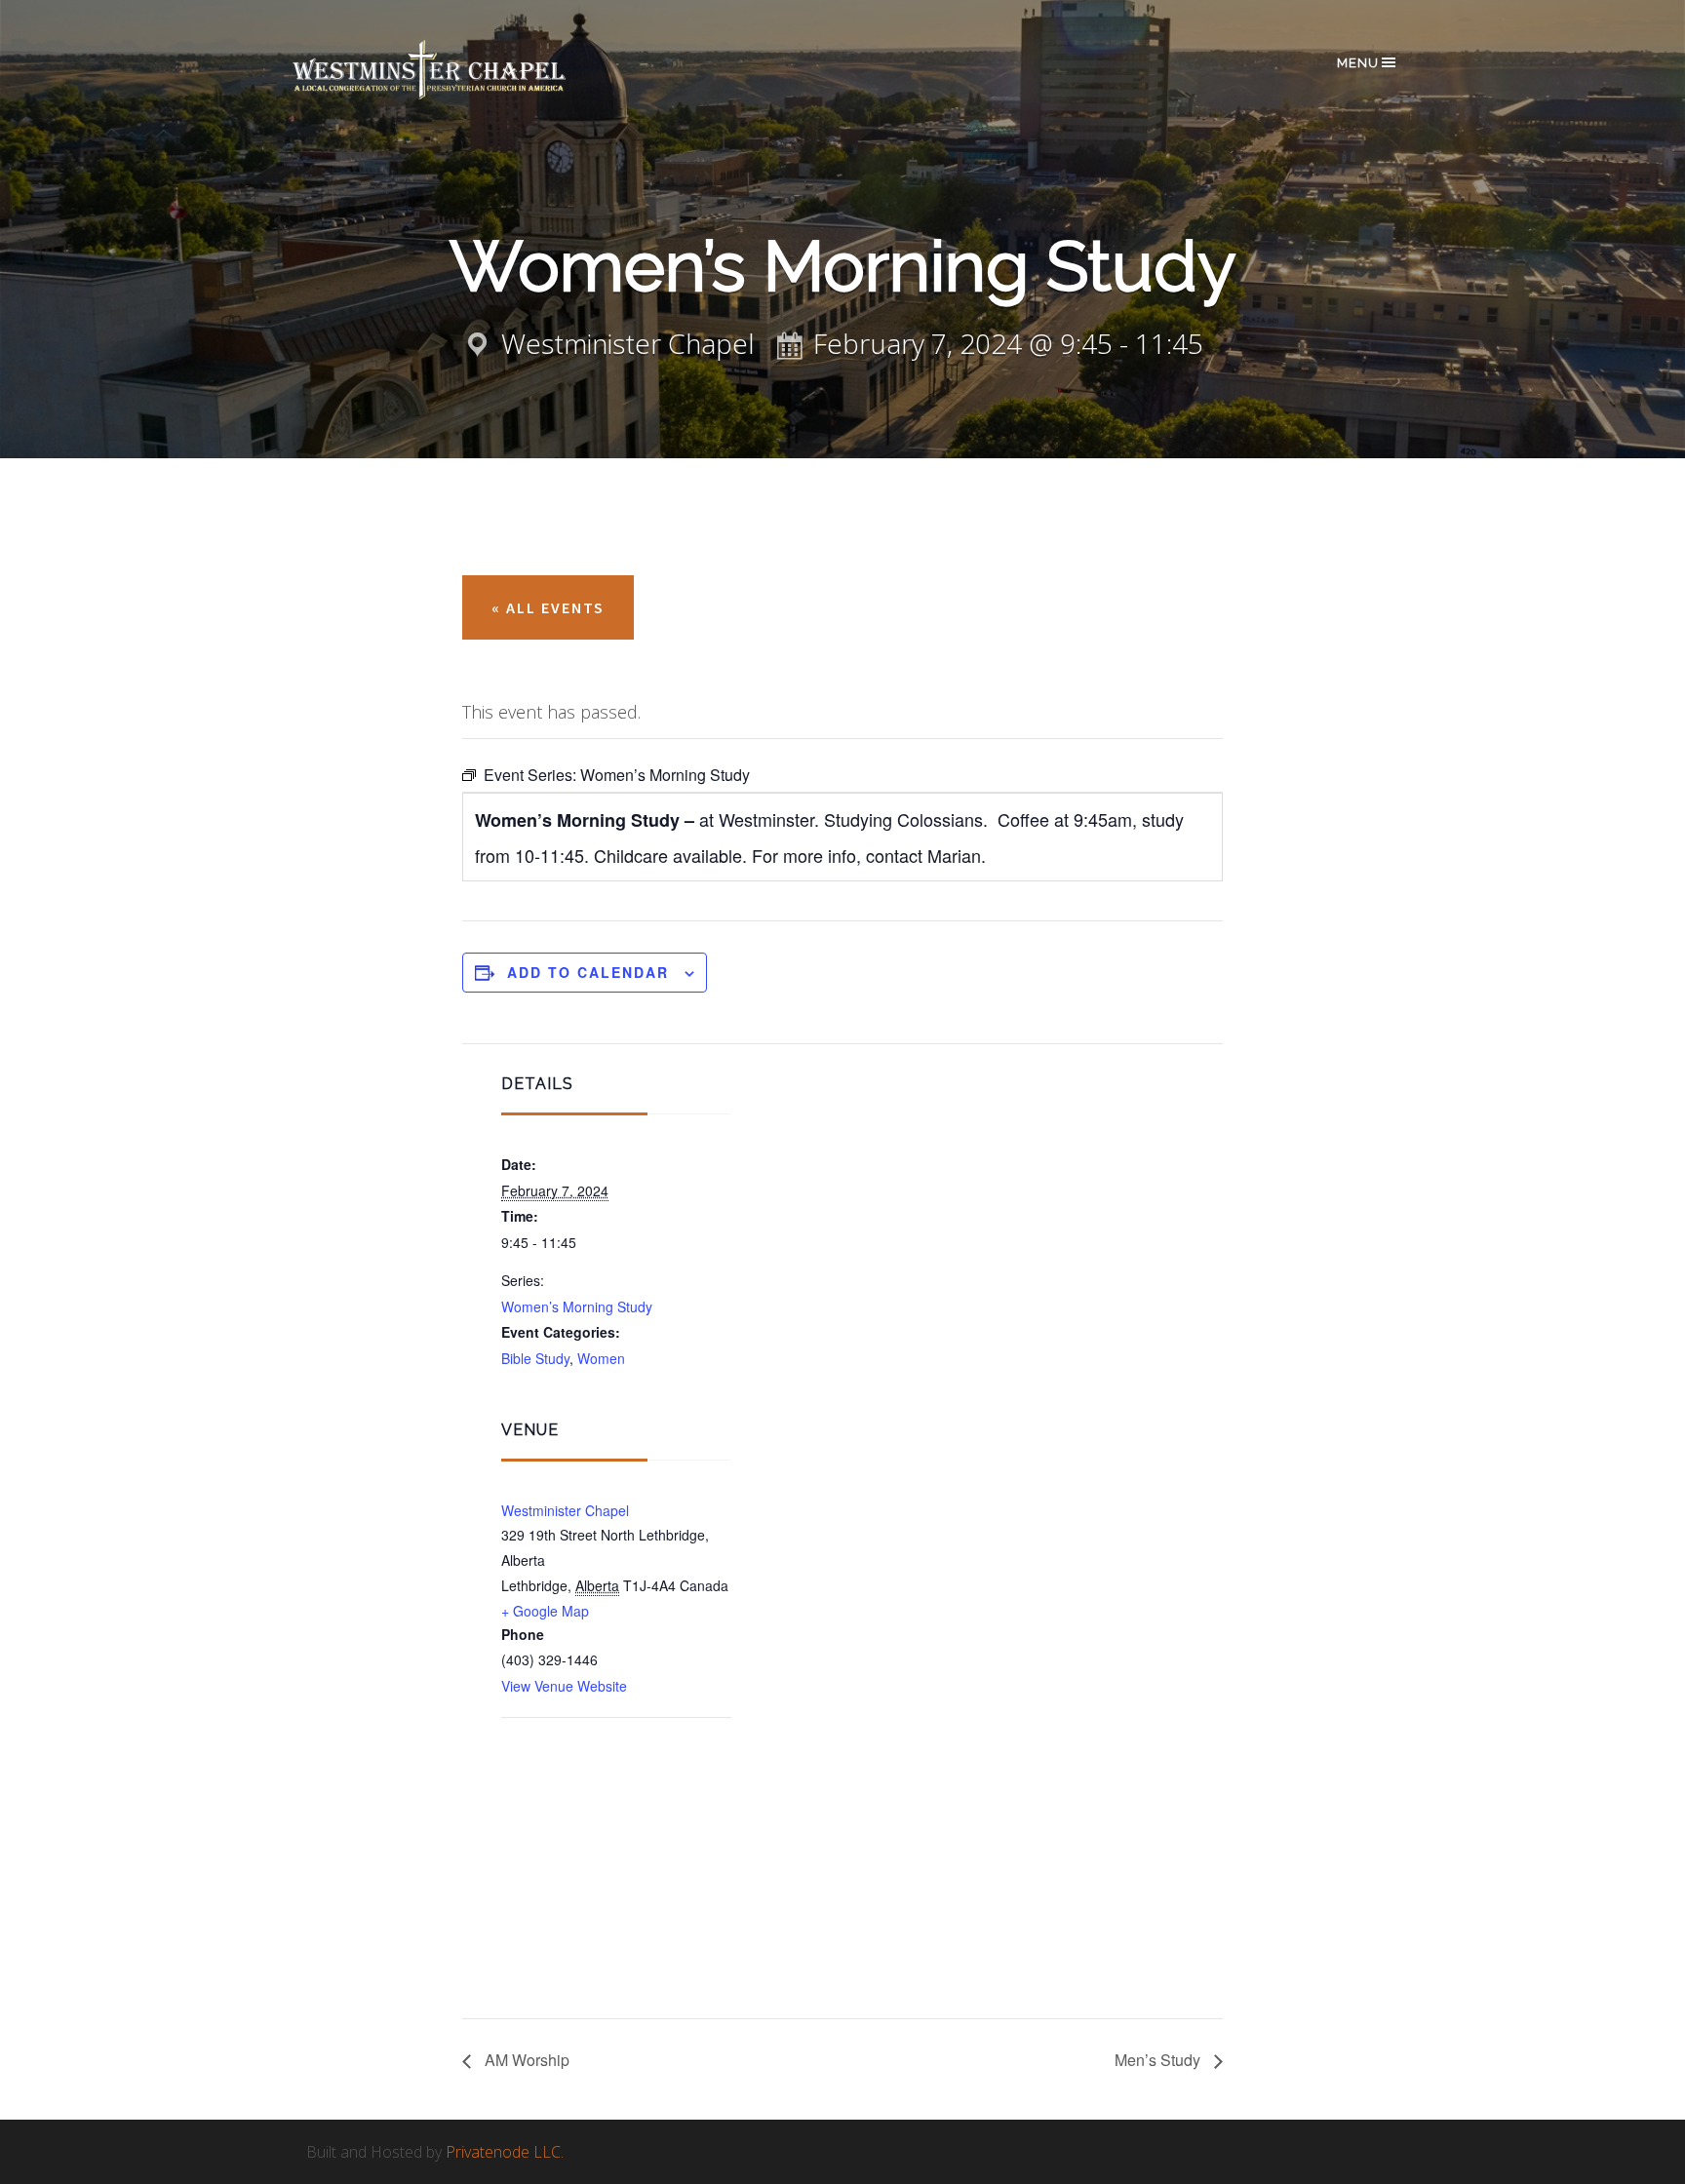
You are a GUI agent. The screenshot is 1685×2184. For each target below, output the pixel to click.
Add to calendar (588, 972)
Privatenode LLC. (505, 2152)
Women (601, 1358)
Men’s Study (1159, 2060)
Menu (1358, 63)
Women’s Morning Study (577, 1306)
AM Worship (525, 2060)
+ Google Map (545, 1611)
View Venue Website (564, 1686)
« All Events (548, 607)
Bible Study (535, 1358)
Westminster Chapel (457, 70)
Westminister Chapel (565, 1510)
